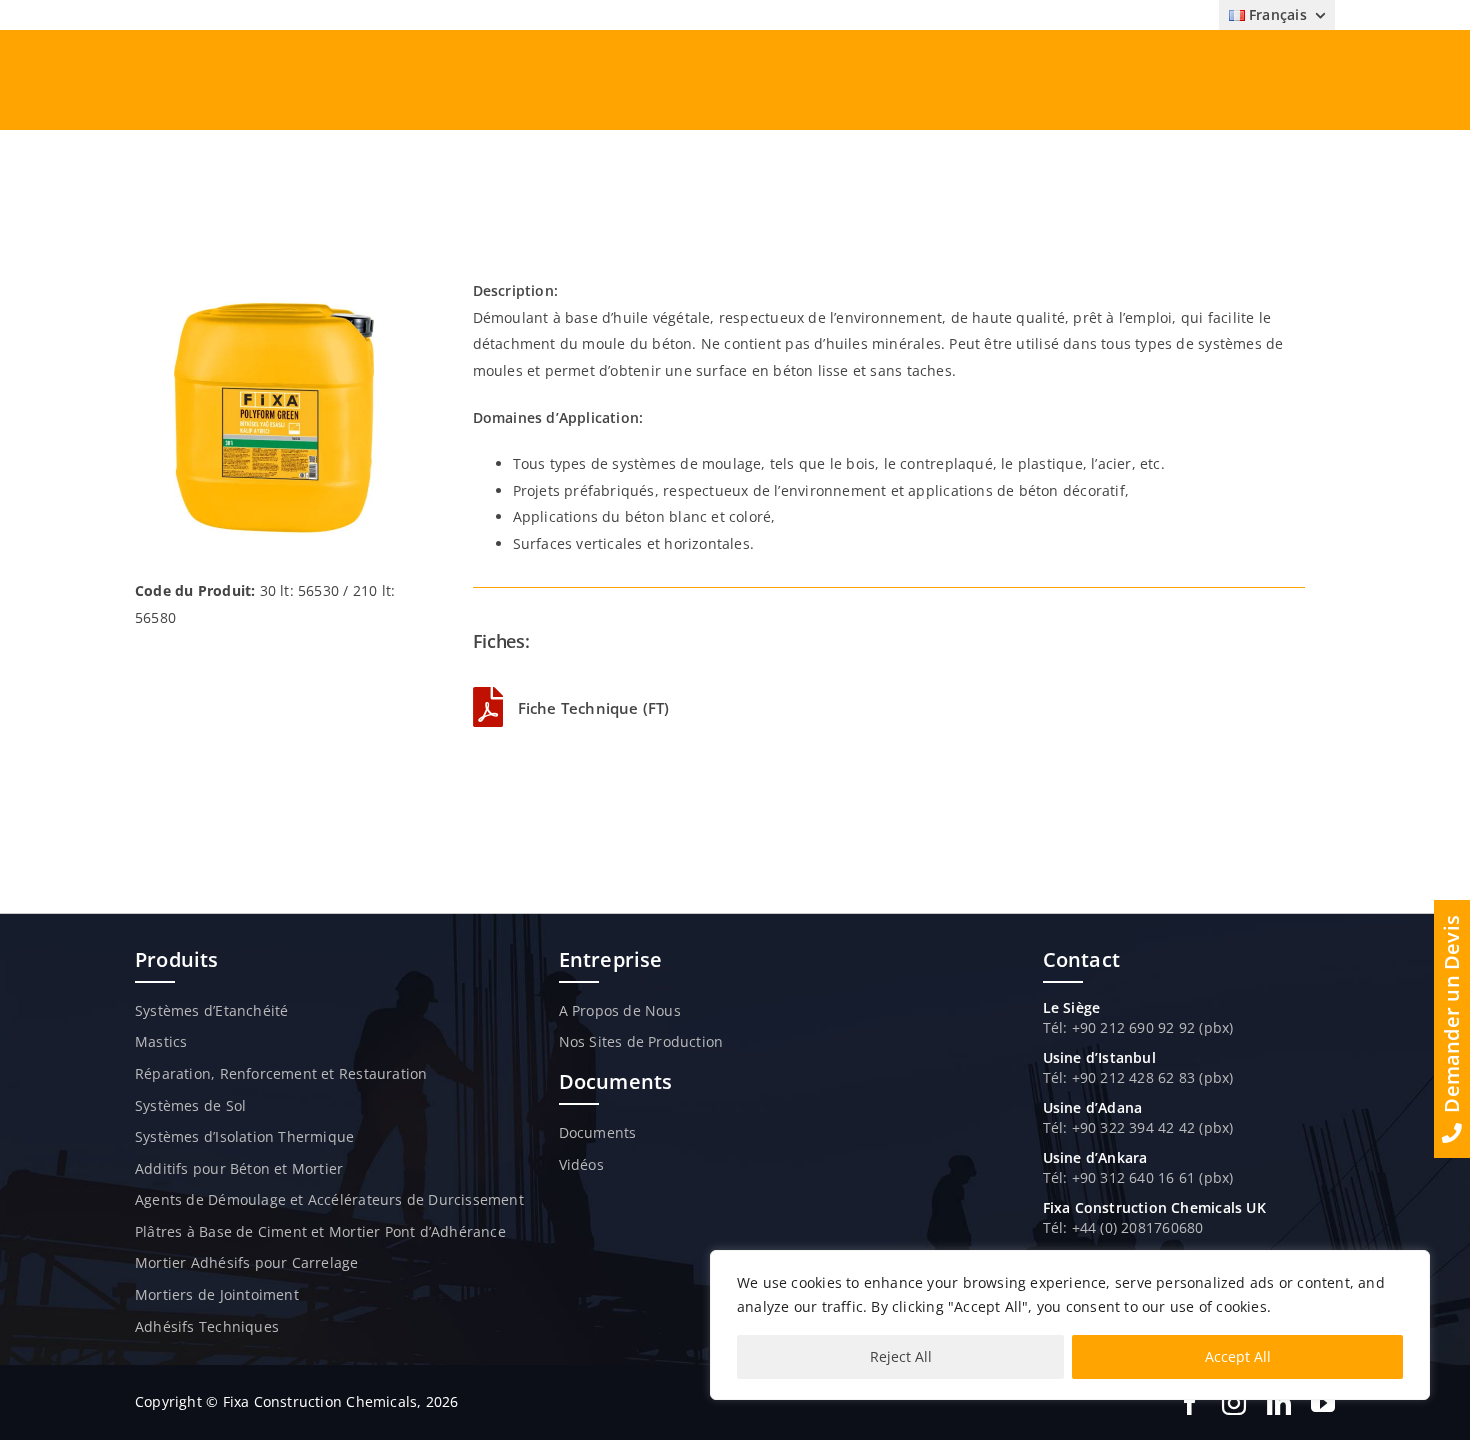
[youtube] (1323, 1403)
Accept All (1238, 1356)
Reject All (901, 1356)
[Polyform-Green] (274, 284)
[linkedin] (1279, 1403)
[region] (1070, 1325)
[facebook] (1190, 1403)
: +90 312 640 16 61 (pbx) (1148, 1177)
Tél (1053, 1127)
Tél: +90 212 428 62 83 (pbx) (1138, 1077)
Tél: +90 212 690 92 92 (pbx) (1138, 1027)
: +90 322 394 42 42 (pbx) (1148, 1127)
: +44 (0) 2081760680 (1133, 1227)
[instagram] (1234, 1403)
